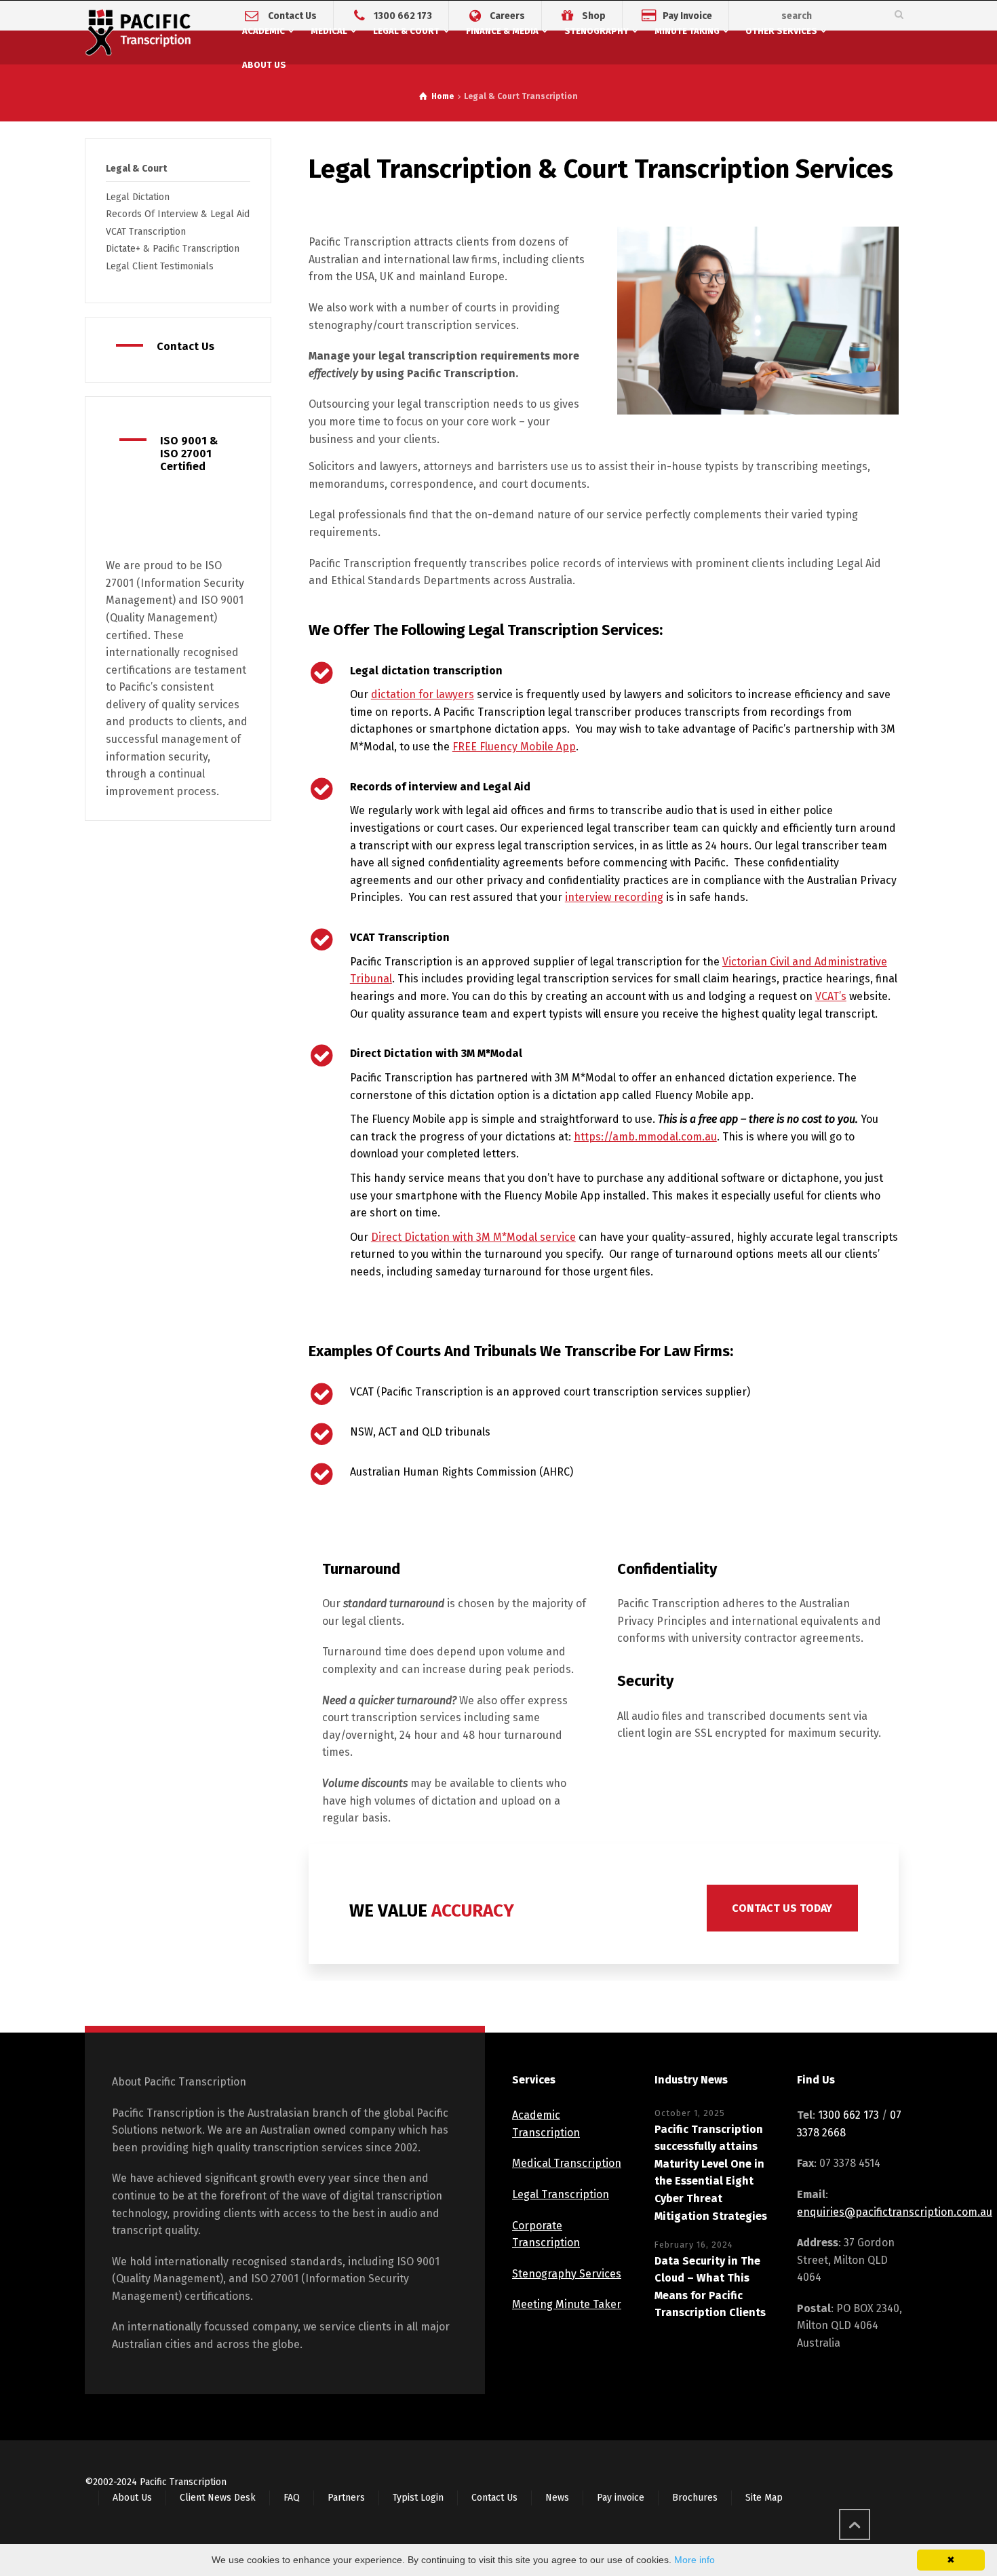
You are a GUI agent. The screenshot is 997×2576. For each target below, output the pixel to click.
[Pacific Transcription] (138, 35)
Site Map (764, 2498)
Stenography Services (567, 2274)
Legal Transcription (561, 2194)
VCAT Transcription (146, 232)
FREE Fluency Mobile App (514, 747)
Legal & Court (136, 169)
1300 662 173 (403, 15)
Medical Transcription (567, 2163)
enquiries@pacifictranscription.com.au (895, 2212)
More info (695, 2560)
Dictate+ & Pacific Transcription (173, 249)
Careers (507, 15)
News (557, 2498)
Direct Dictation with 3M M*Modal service (473, 1237)
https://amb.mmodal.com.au (645, 1137)
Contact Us (292, 15)
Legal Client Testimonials (160, 266)
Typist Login (418, 2498)
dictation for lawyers (423, 694)
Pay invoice (621, 2498)
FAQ (292, 2498)
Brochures (695, 2498)
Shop (594, 15)
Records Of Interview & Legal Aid (178, 214)
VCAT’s (831, 996)
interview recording (614, 897)
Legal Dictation (138, 197)
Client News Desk (218, 2498)
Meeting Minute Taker (567, 2304)
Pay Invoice (687, 15)
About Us (132, 2498)
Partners (346, 2498)
